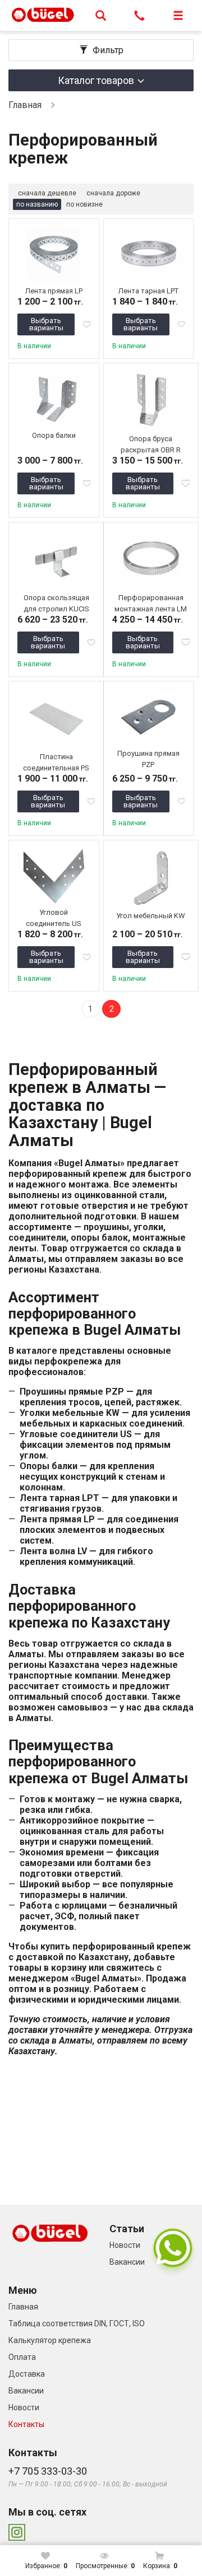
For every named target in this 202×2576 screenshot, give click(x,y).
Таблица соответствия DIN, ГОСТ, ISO (77, 2323)
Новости (125, 2245)
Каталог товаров (96, 80)
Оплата (22, 2357)
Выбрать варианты (46, 324)
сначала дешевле (47, 193)
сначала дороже (113, 193)
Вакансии (127, 2262)
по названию (37, 204)
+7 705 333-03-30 (48, 2471)
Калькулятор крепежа (50, 2340)
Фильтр (108, 50)
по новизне (84, 204)
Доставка (27, 2374)
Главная (25, 105)
